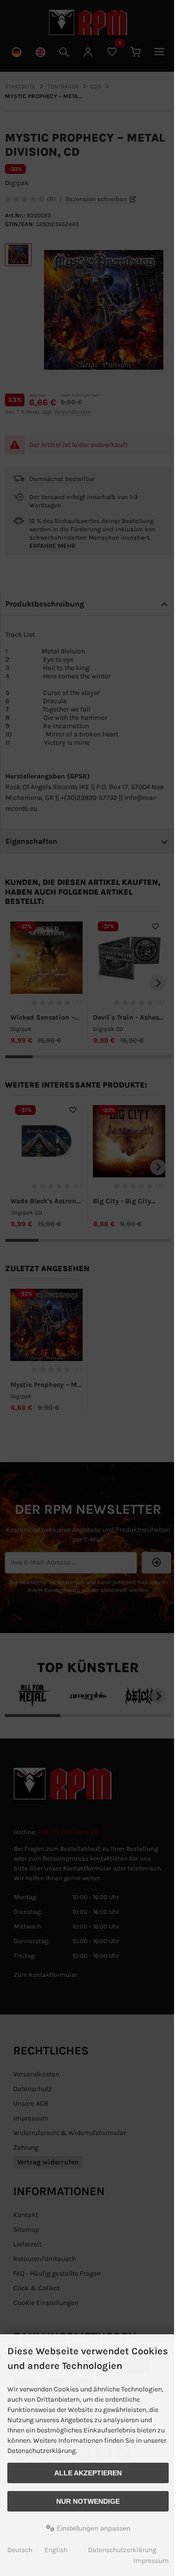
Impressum (151, 2561)
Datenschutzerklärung (122, 2550)
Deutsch (20, 2550)
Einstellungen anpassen (93, 2528)
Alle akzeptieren (88, 2473)
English (56, 2550)
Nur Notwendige (88, 2501)
